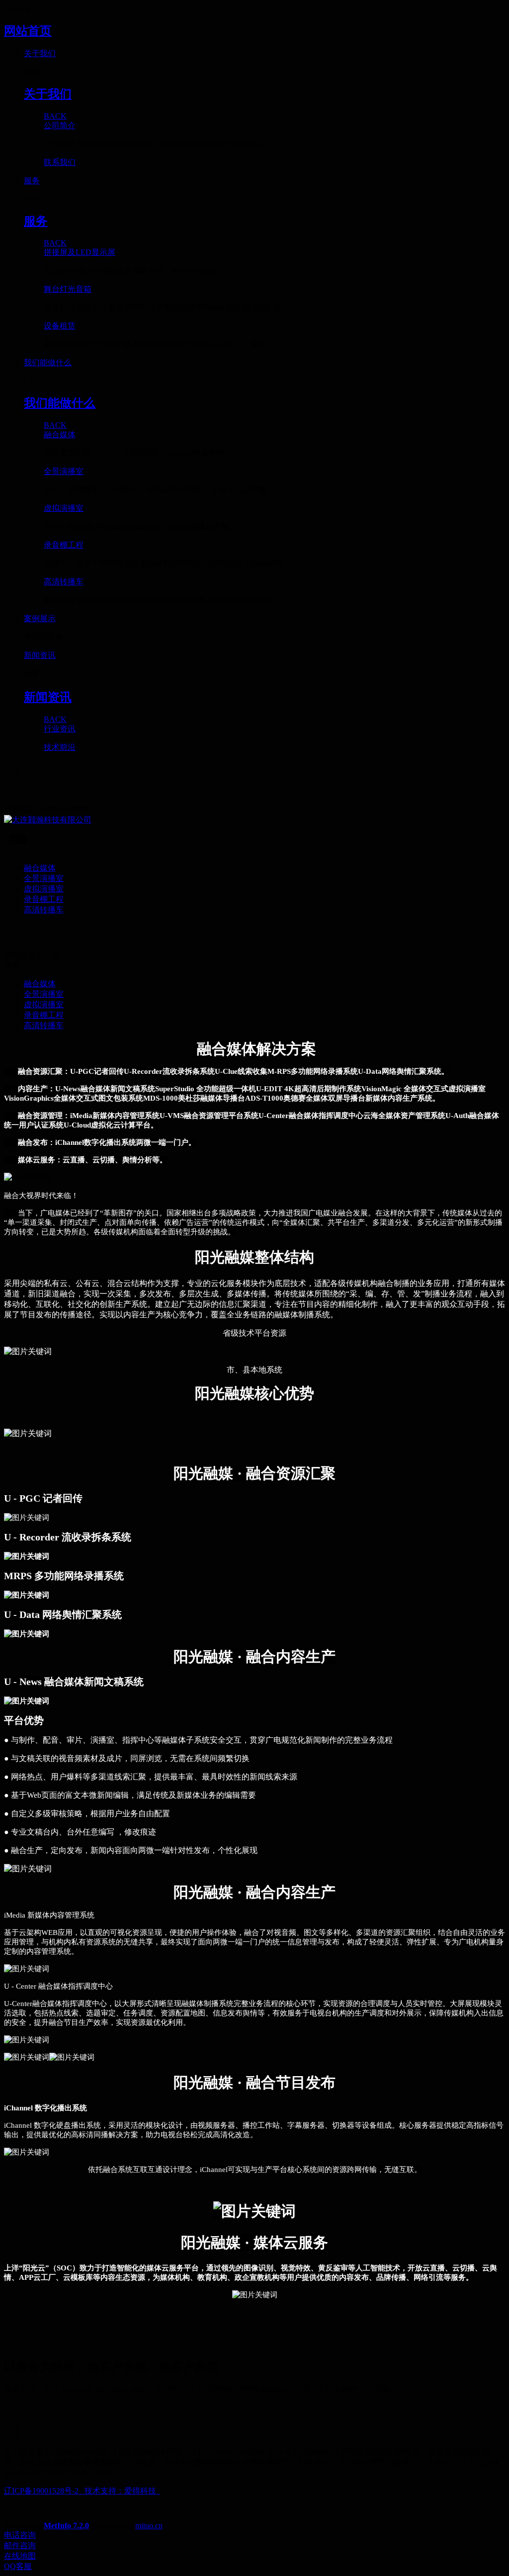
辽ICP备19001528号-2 (41, 2491)
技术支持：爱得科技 (122, 2491)
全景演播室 (44, 878)
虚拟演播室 (44, 889)
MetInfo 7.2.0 (66, 2526)
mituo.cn (149, 2526)
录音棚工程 (44, 899)
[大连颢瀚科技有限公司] (254, 820)
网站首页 (28, 31)
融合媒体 (40, 868)
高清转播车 (44, 910)
